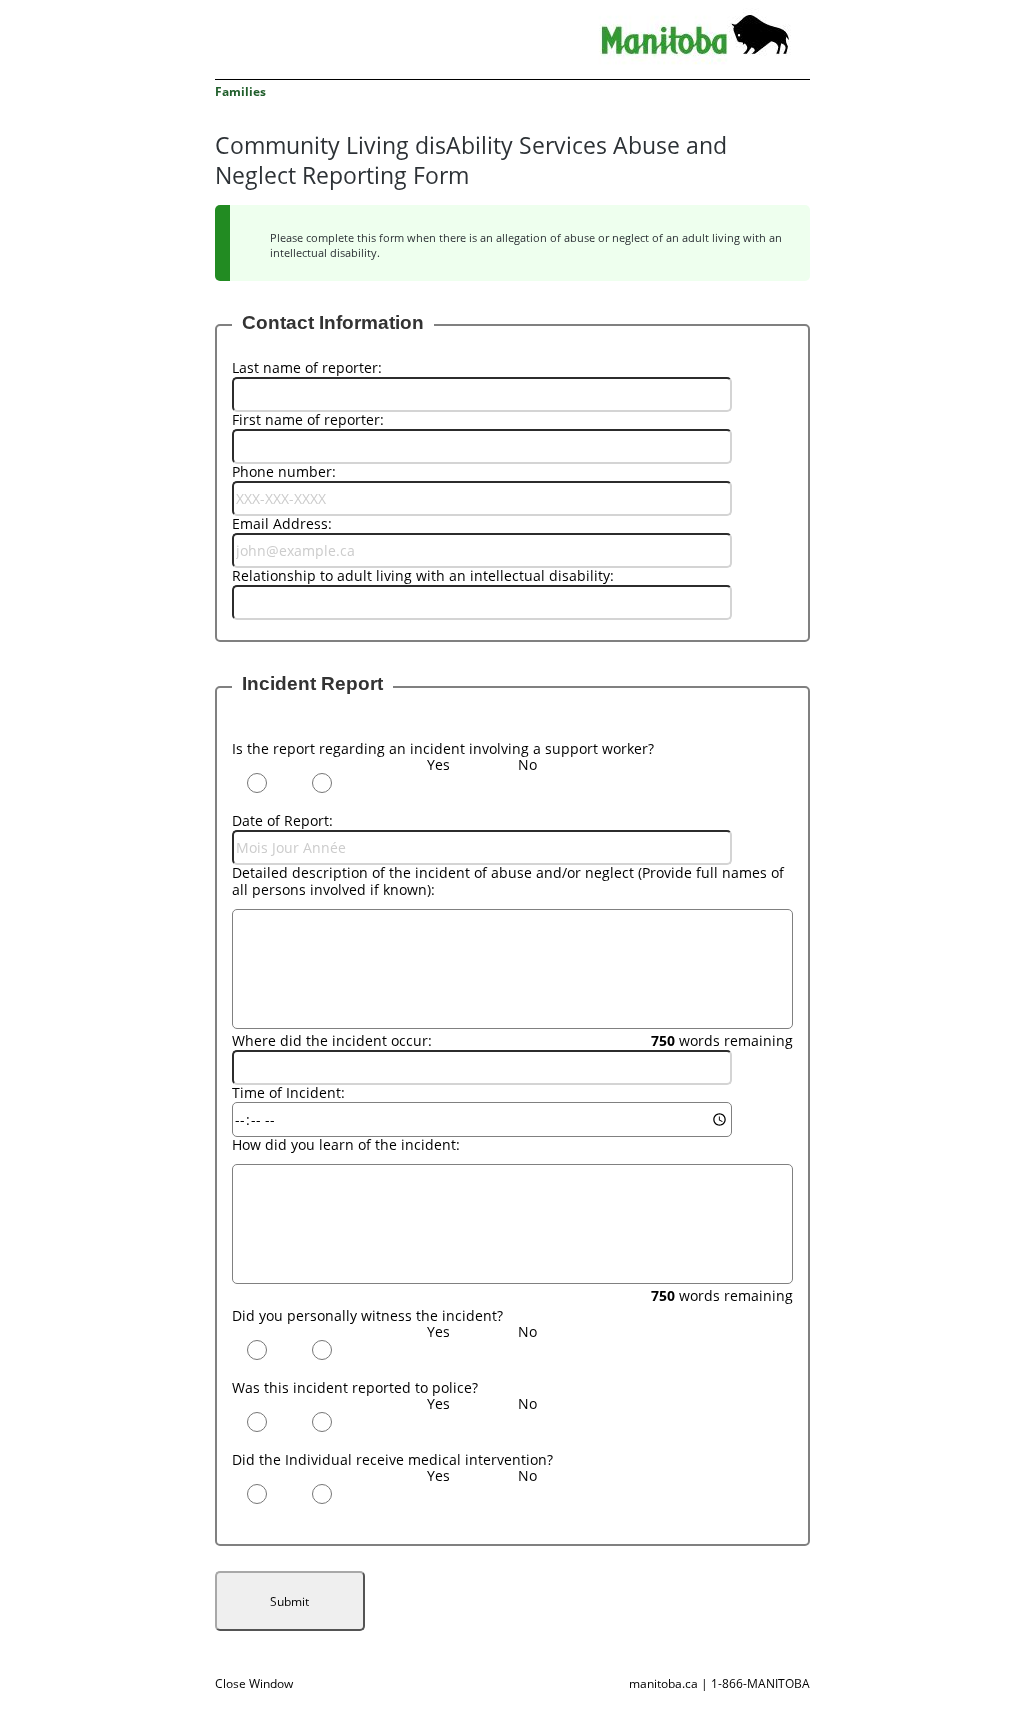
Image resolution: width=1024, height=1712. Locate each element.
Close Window (254, 1683)
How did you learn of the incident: (346, 1144)
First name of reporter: (308, 419)
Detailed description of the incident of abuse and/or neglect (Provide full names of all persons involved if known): (508, 881)
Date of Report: (282, 820)
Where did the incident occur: (332, 1040)
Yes (438, 764)
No (527, 764)
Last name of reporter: (307, 367)
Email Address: (282, 523)
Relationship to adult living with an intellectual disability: (423, 575)
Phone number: (284, 471)
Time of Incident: (288, 1092)
